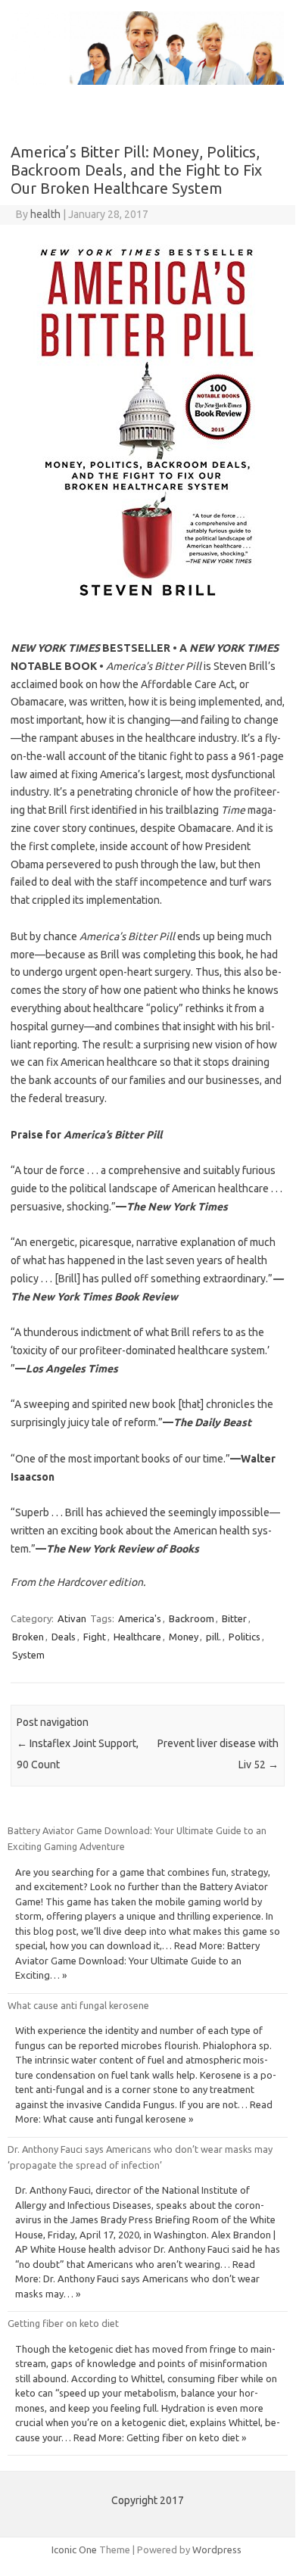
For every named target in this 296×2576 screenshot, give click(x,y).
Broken (28, 1637)
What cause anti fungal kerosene (78, 2005)
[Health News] (148, 81)
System (28, 1655)
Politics (245, 1637)
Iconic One (74, 2550)
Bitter (234, 1618)
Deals (64, 1637)
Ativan (72, 1618)
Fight (95, 1637)
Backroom (192, 1618)
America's (140, 1618)
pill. (213, 1637)
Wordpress (217, 2550)
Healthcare (137, 1637)
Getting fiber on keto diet (63, 2323)
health (45, 214)
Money (184, 1637)
